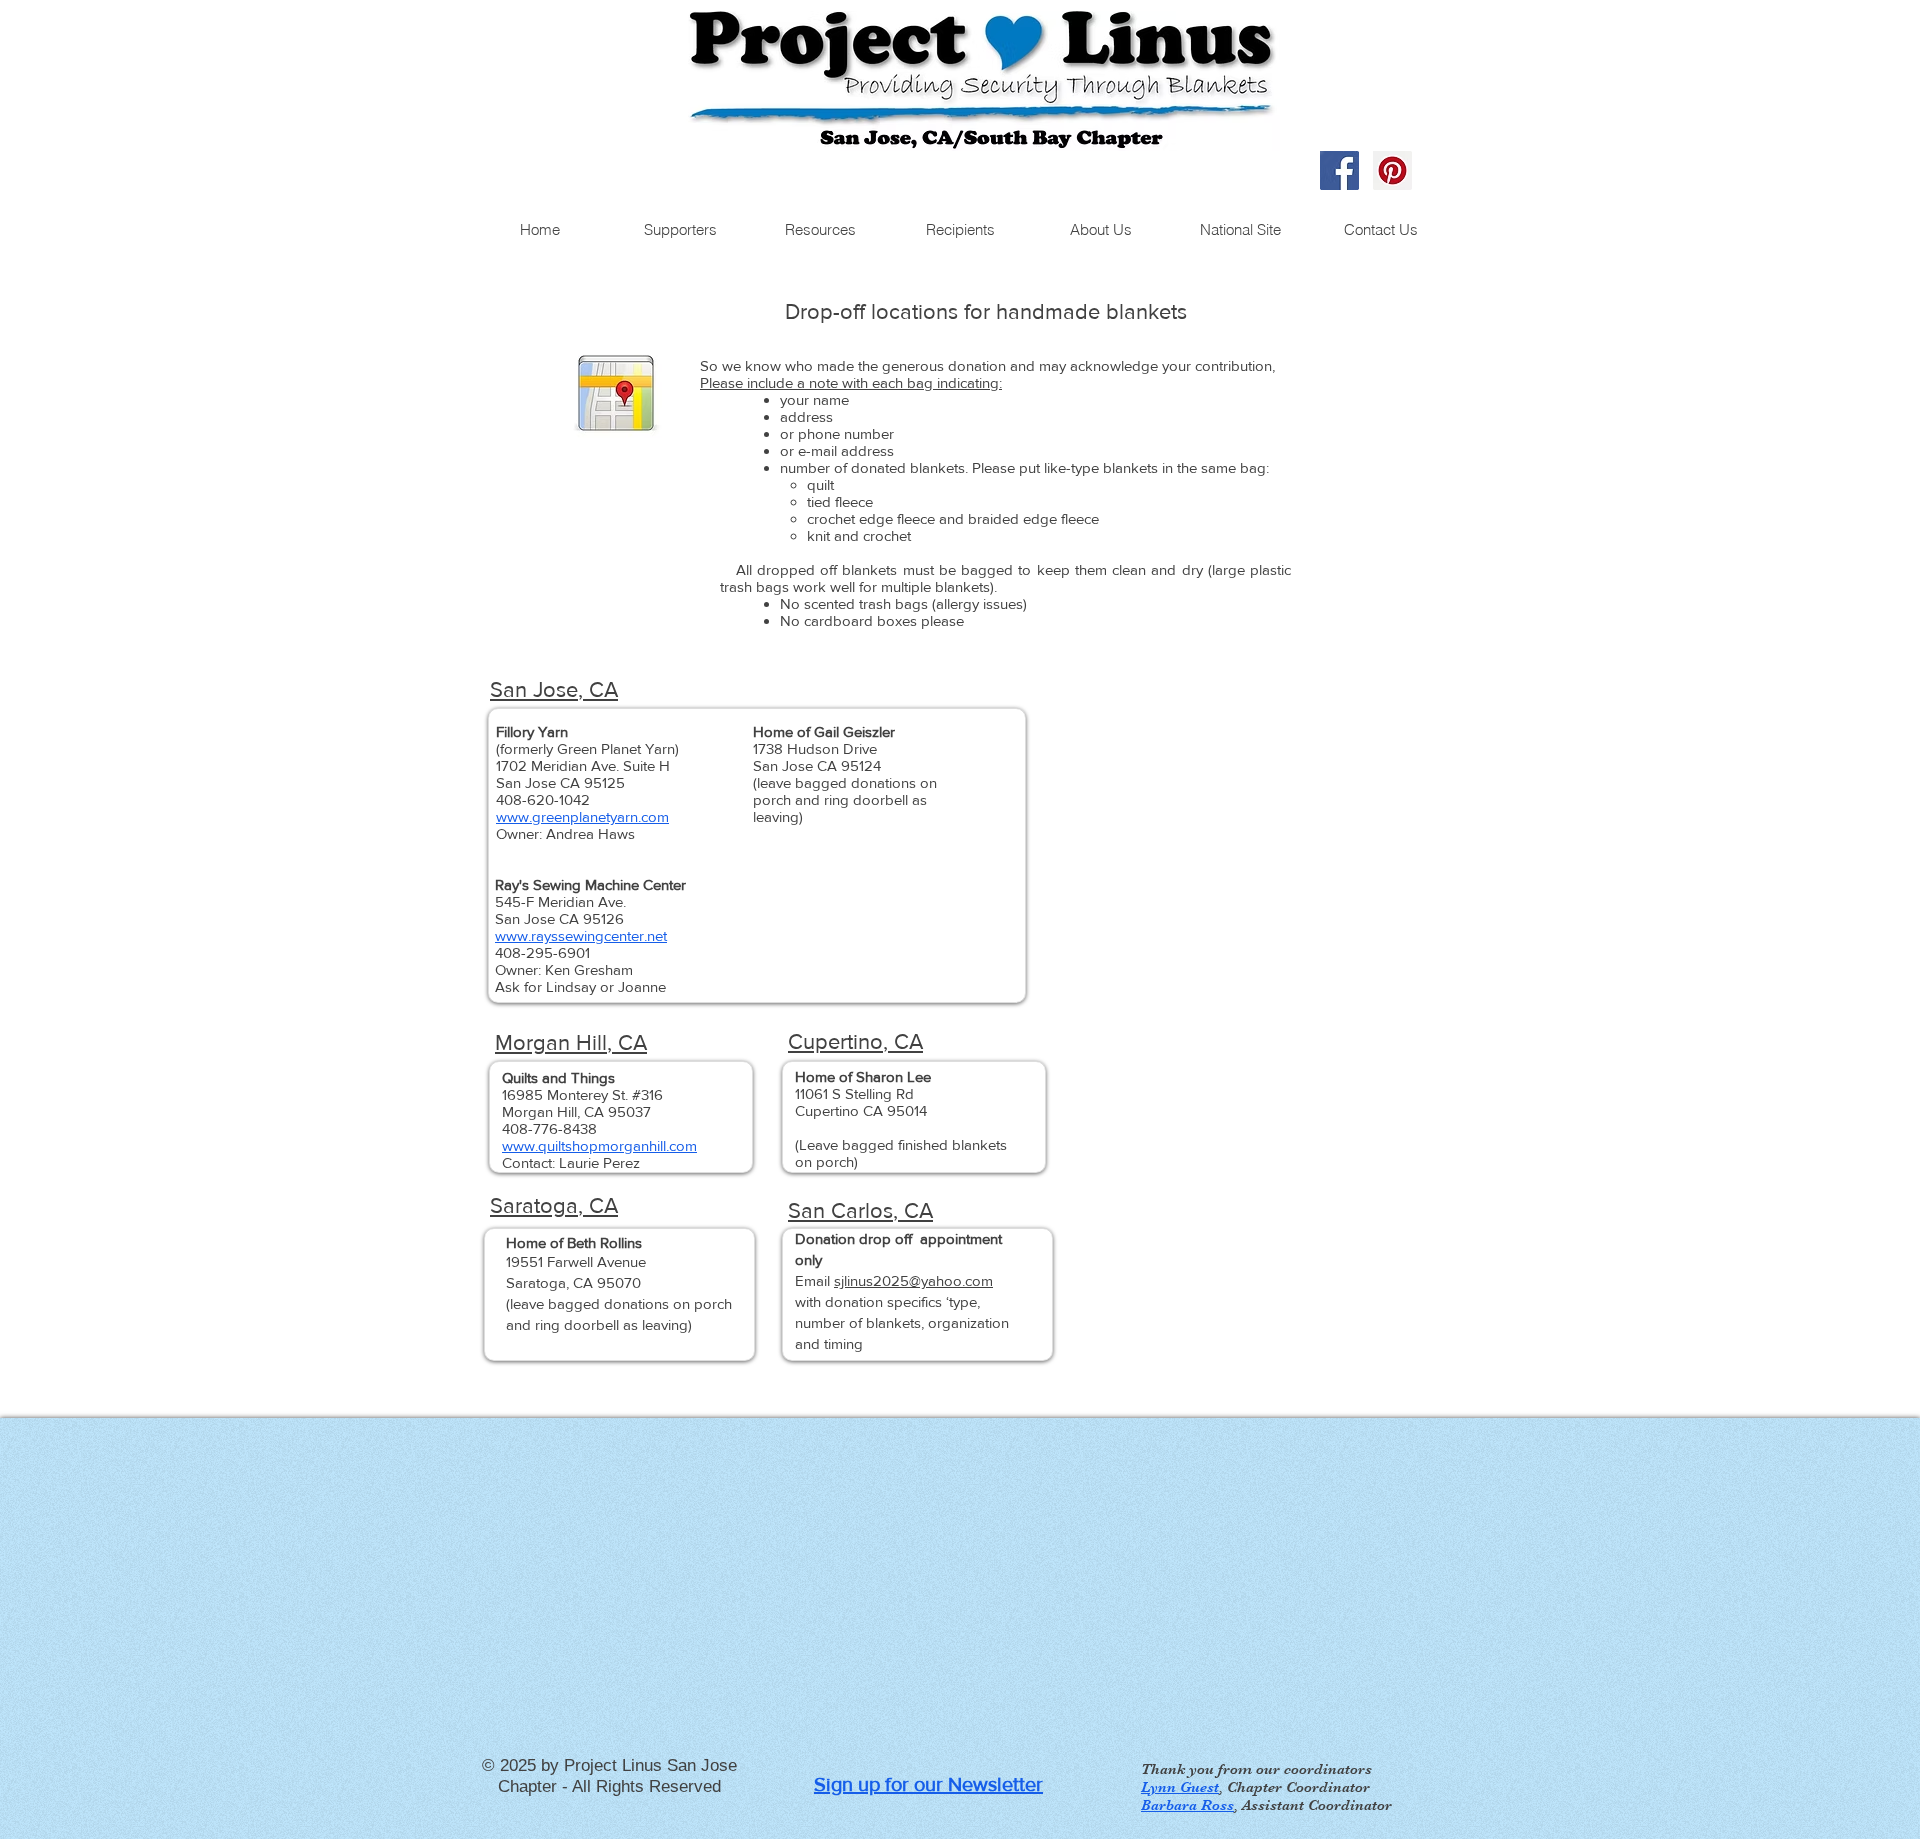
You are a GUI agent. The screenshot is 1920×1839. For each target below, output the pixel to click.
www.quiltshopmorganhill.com (599, 1145)
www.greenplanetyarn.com (582, 816)
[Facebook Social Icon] (1339, 170)
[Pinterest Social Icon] (1392, 170)
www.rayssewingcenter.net (581, 935)
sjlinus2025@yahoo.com (913, 1280)
